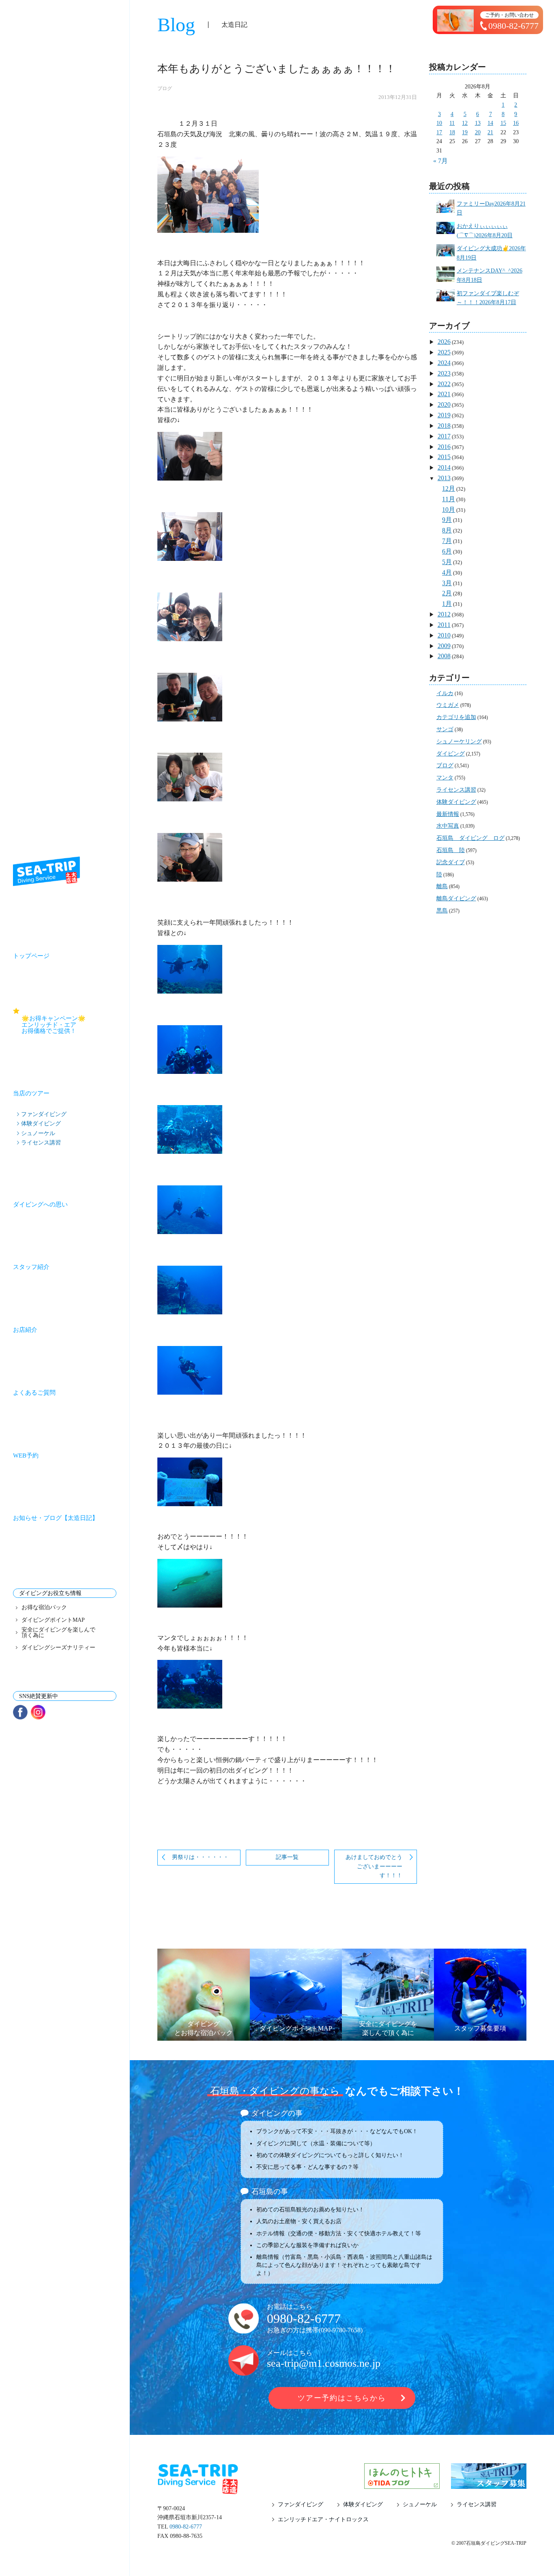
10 (439, 123)
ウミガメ (448, 705)
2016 (444, 447)
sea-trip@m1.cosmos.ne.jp (324, 2363)
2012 (444, 614)
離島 (442, 886)
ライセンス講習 (41, 1142)
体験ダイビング (41, 1123)
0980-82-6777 (304, 2318)
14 (490, 123)
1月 (447, 604)
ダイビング (451, 754)
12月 (449, 488)
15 (503, 123)
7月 (447, 541)
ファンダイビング (44, 1114)
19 (465, 132)
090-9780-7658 (341, 2330)
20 (478, 132)
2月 (447, 593)
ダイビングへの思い (40, 1204)
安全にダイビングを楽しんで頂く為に (58, 1633)
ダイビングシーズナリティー (58, 1648)
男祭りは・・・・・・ (200, 1857)
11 (452, 123)
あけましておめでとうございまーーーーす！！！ (374, 1866)
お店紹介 (25, 1330)
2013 (444, 478)
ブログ (165, 88)
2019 (444, 415)
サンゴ (445, 729)
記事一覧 (287, 1857)
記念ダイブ (451, 862)
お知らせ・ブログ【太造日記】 (56, 1518)
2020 (444, 405)
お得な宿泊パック (44, 1608)
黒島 (442, 911)
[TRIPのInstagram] (38, 1712)
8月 (447, 530)
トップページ (31, 956)
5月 (447, 562)
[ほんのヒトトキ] (402, 2484)
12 (465, 123)
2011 (444, 625)
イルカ (445, 693)
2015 (444, 457)
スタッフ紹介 (31, 1267)
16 (516, 123)
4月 (447, 572)
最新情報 (448, 814)
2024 (444, 363)
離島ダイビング (456, 898)
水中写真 (448, 826)
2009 (444, 646)
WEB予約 (26, 1455)
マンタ (445, 778)
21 (490, 132)
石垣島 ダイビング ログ (470, 838)
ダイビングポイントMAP (53, 1620)
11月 (449, 499)
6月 (447, 551)
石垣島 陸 (451, 850)
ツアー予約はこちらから (342, 2398)
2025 (444, 352)
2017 (444, 436)
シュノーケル (38, 1133)
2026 (444, 342)
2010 (444, 635)
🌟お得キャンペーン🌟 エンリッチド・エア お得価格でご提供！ (69, 1024)
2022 (444, 384)
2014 (444, 467)
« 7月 (440, 161)
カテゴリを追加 (456, 717)
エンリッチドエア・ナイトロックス (323, 2520)
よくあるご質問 (34, 1393)
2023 (444, 373)
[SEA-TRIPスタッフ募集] (489, 2484)
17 (439, 132)
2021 (444, 394)
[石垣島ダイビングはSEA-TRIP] (46, 871)
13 (478, 123)
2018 (444, 426)
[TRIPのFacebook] (20, 1712)
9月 (447, 520)
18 (452, 132)
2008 (444, 656)
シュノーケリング (459, 742)
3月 (447, 583)
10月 (449, 510)
